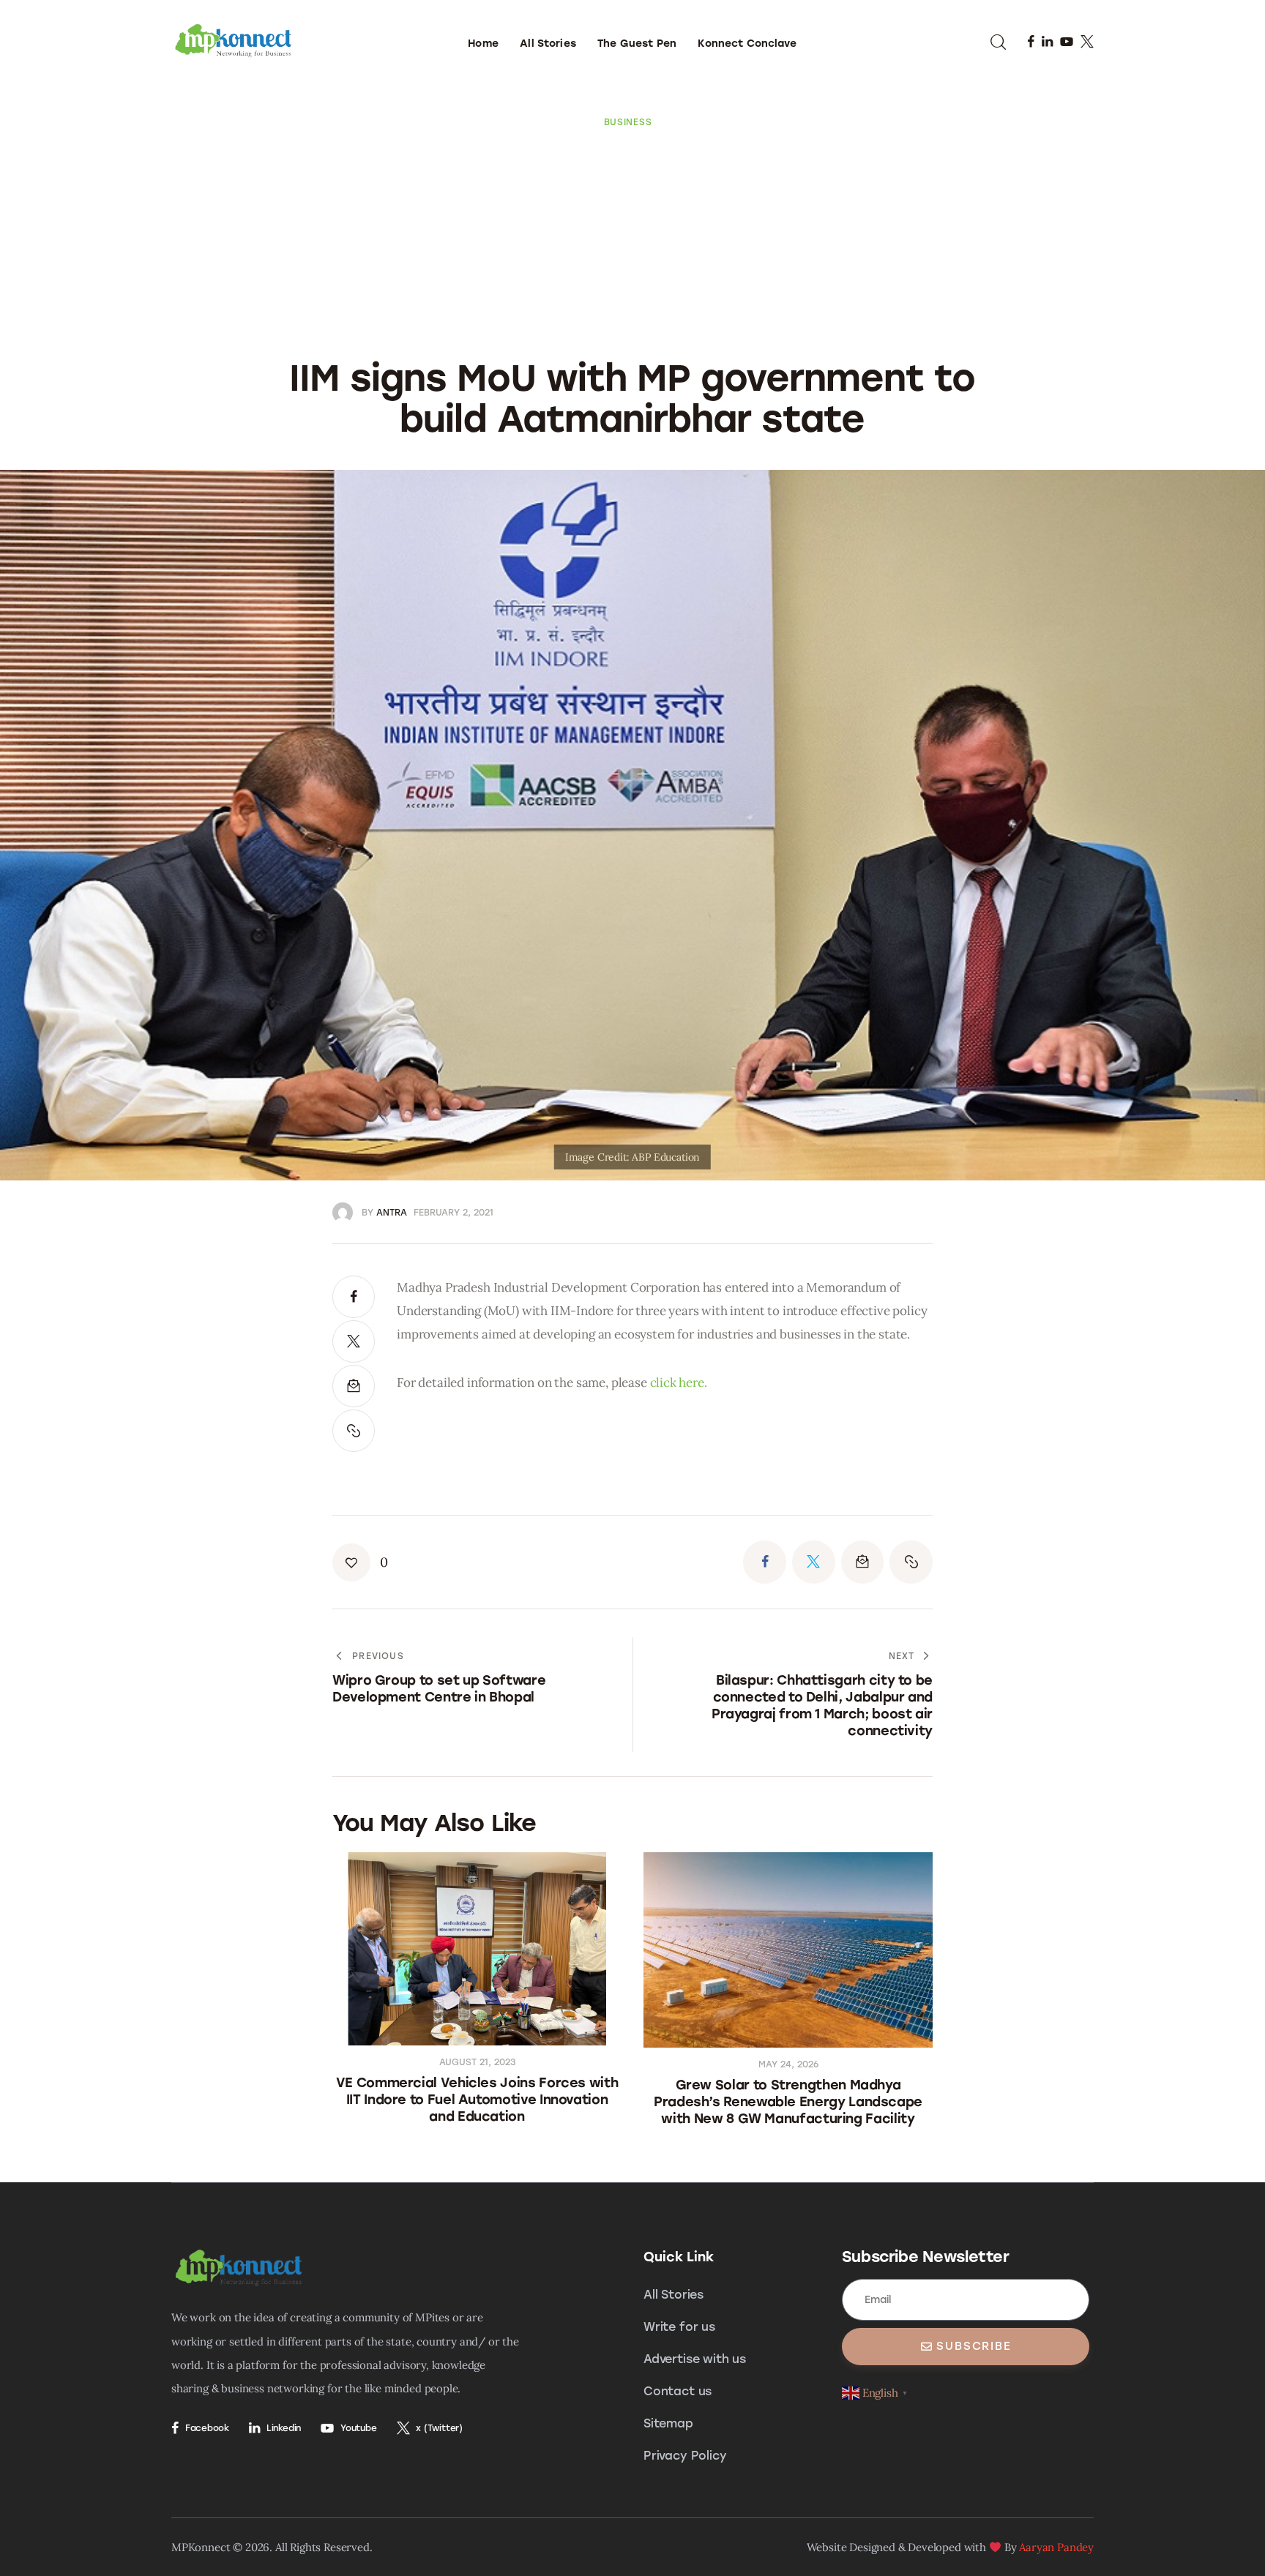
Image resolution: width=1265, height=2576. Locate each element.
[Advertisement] (632, 239)
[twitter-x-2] (1087, 42)
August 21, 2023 (477, 2062)
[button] (354, 1431)
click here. (679, 1382)
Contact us (678, 2391)
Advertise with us (695, 2359)
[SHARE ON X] (354, 1341)
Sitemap (668, 2423)
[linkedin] (1047, 42)
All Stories (673, 2295)
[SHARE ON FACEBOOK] (354, 1297)
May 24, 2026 (788, 2064)
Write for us (679, 2327)
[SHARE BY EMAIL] (354, 1386)
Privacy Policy (685, 2456)
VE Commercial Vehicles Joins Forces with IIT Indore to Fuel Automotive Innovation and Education (477, 2100)
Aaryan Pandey (1056, 2547)
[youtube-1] (1067, 42)
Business (628, 122)
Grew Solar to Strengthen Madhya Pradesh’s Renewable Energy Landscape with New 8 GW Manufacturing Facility (788, 2102)
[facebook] (1031, 42)
